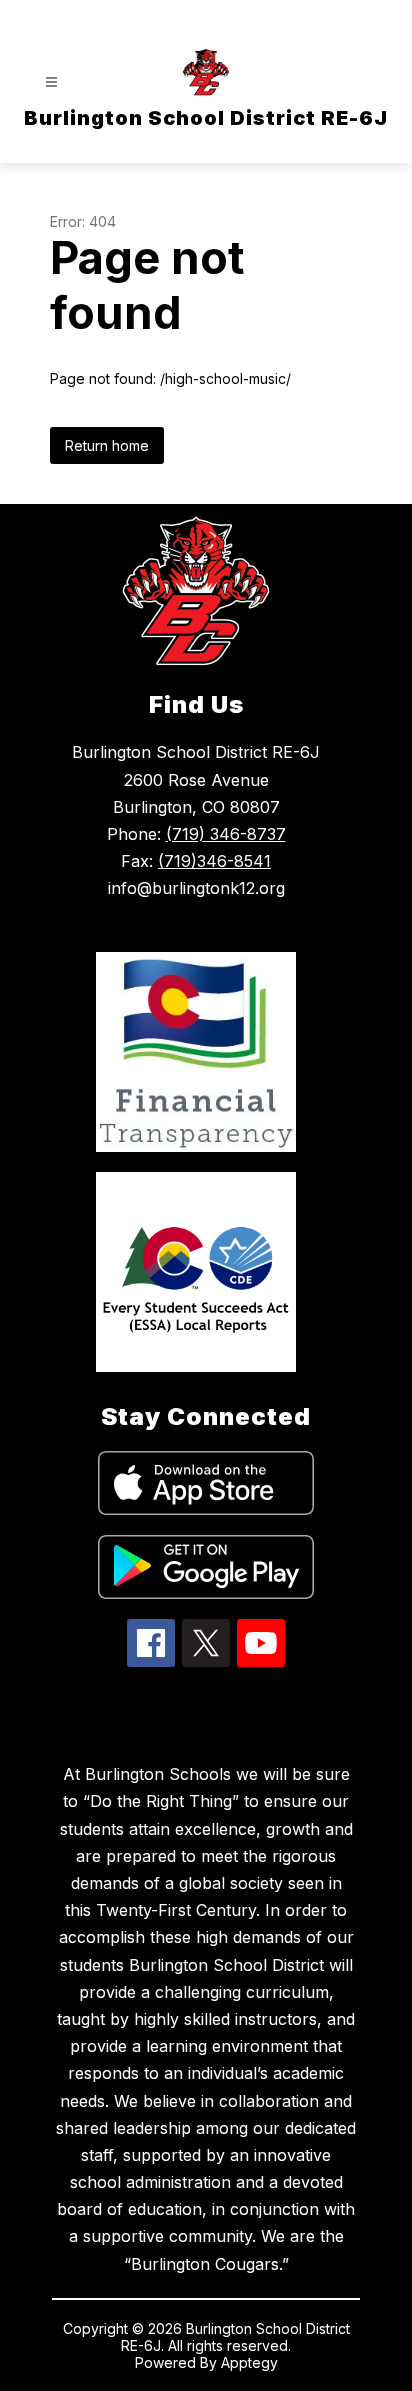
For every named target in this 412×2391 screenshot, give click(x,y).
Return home (107, 445)
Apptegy (249, 2362)
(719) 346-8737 (226, 834)
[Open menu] (51, 82)
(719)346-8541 (214, 861)
